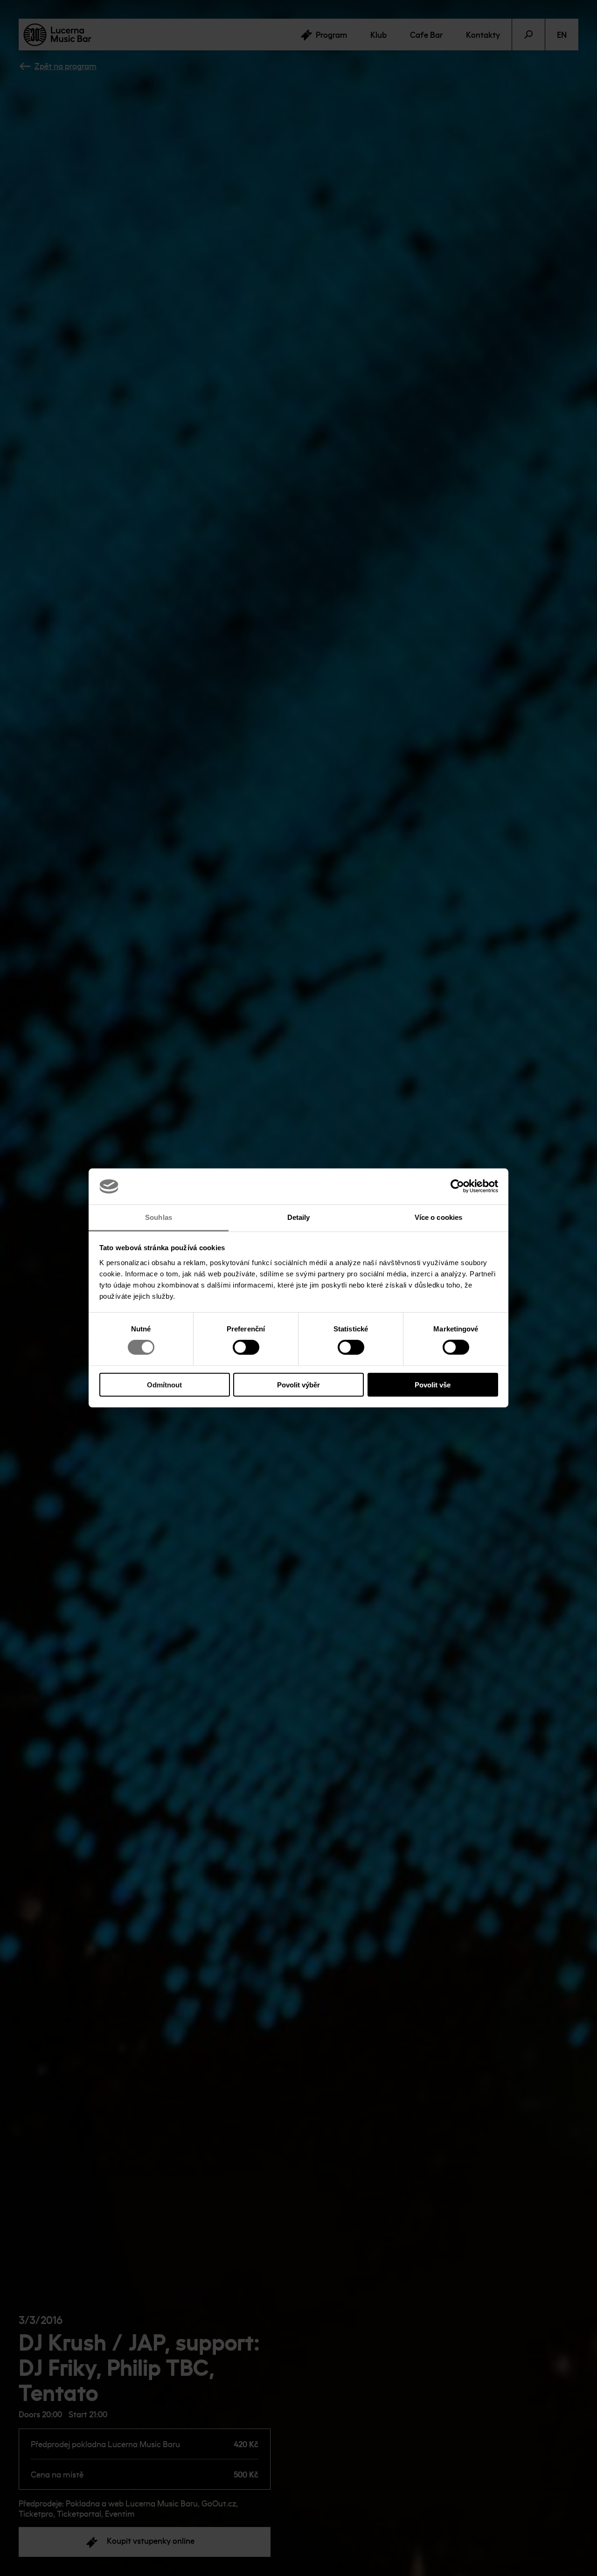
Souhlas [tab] (159, 1217)
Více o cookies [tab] (438, 1217)
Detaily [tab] (299, 1217)
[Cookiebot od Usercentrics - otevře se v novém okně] (457, 1186)
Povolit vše (433, 1384)
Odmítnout (164, 1384)
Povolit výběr (298, 1384)
